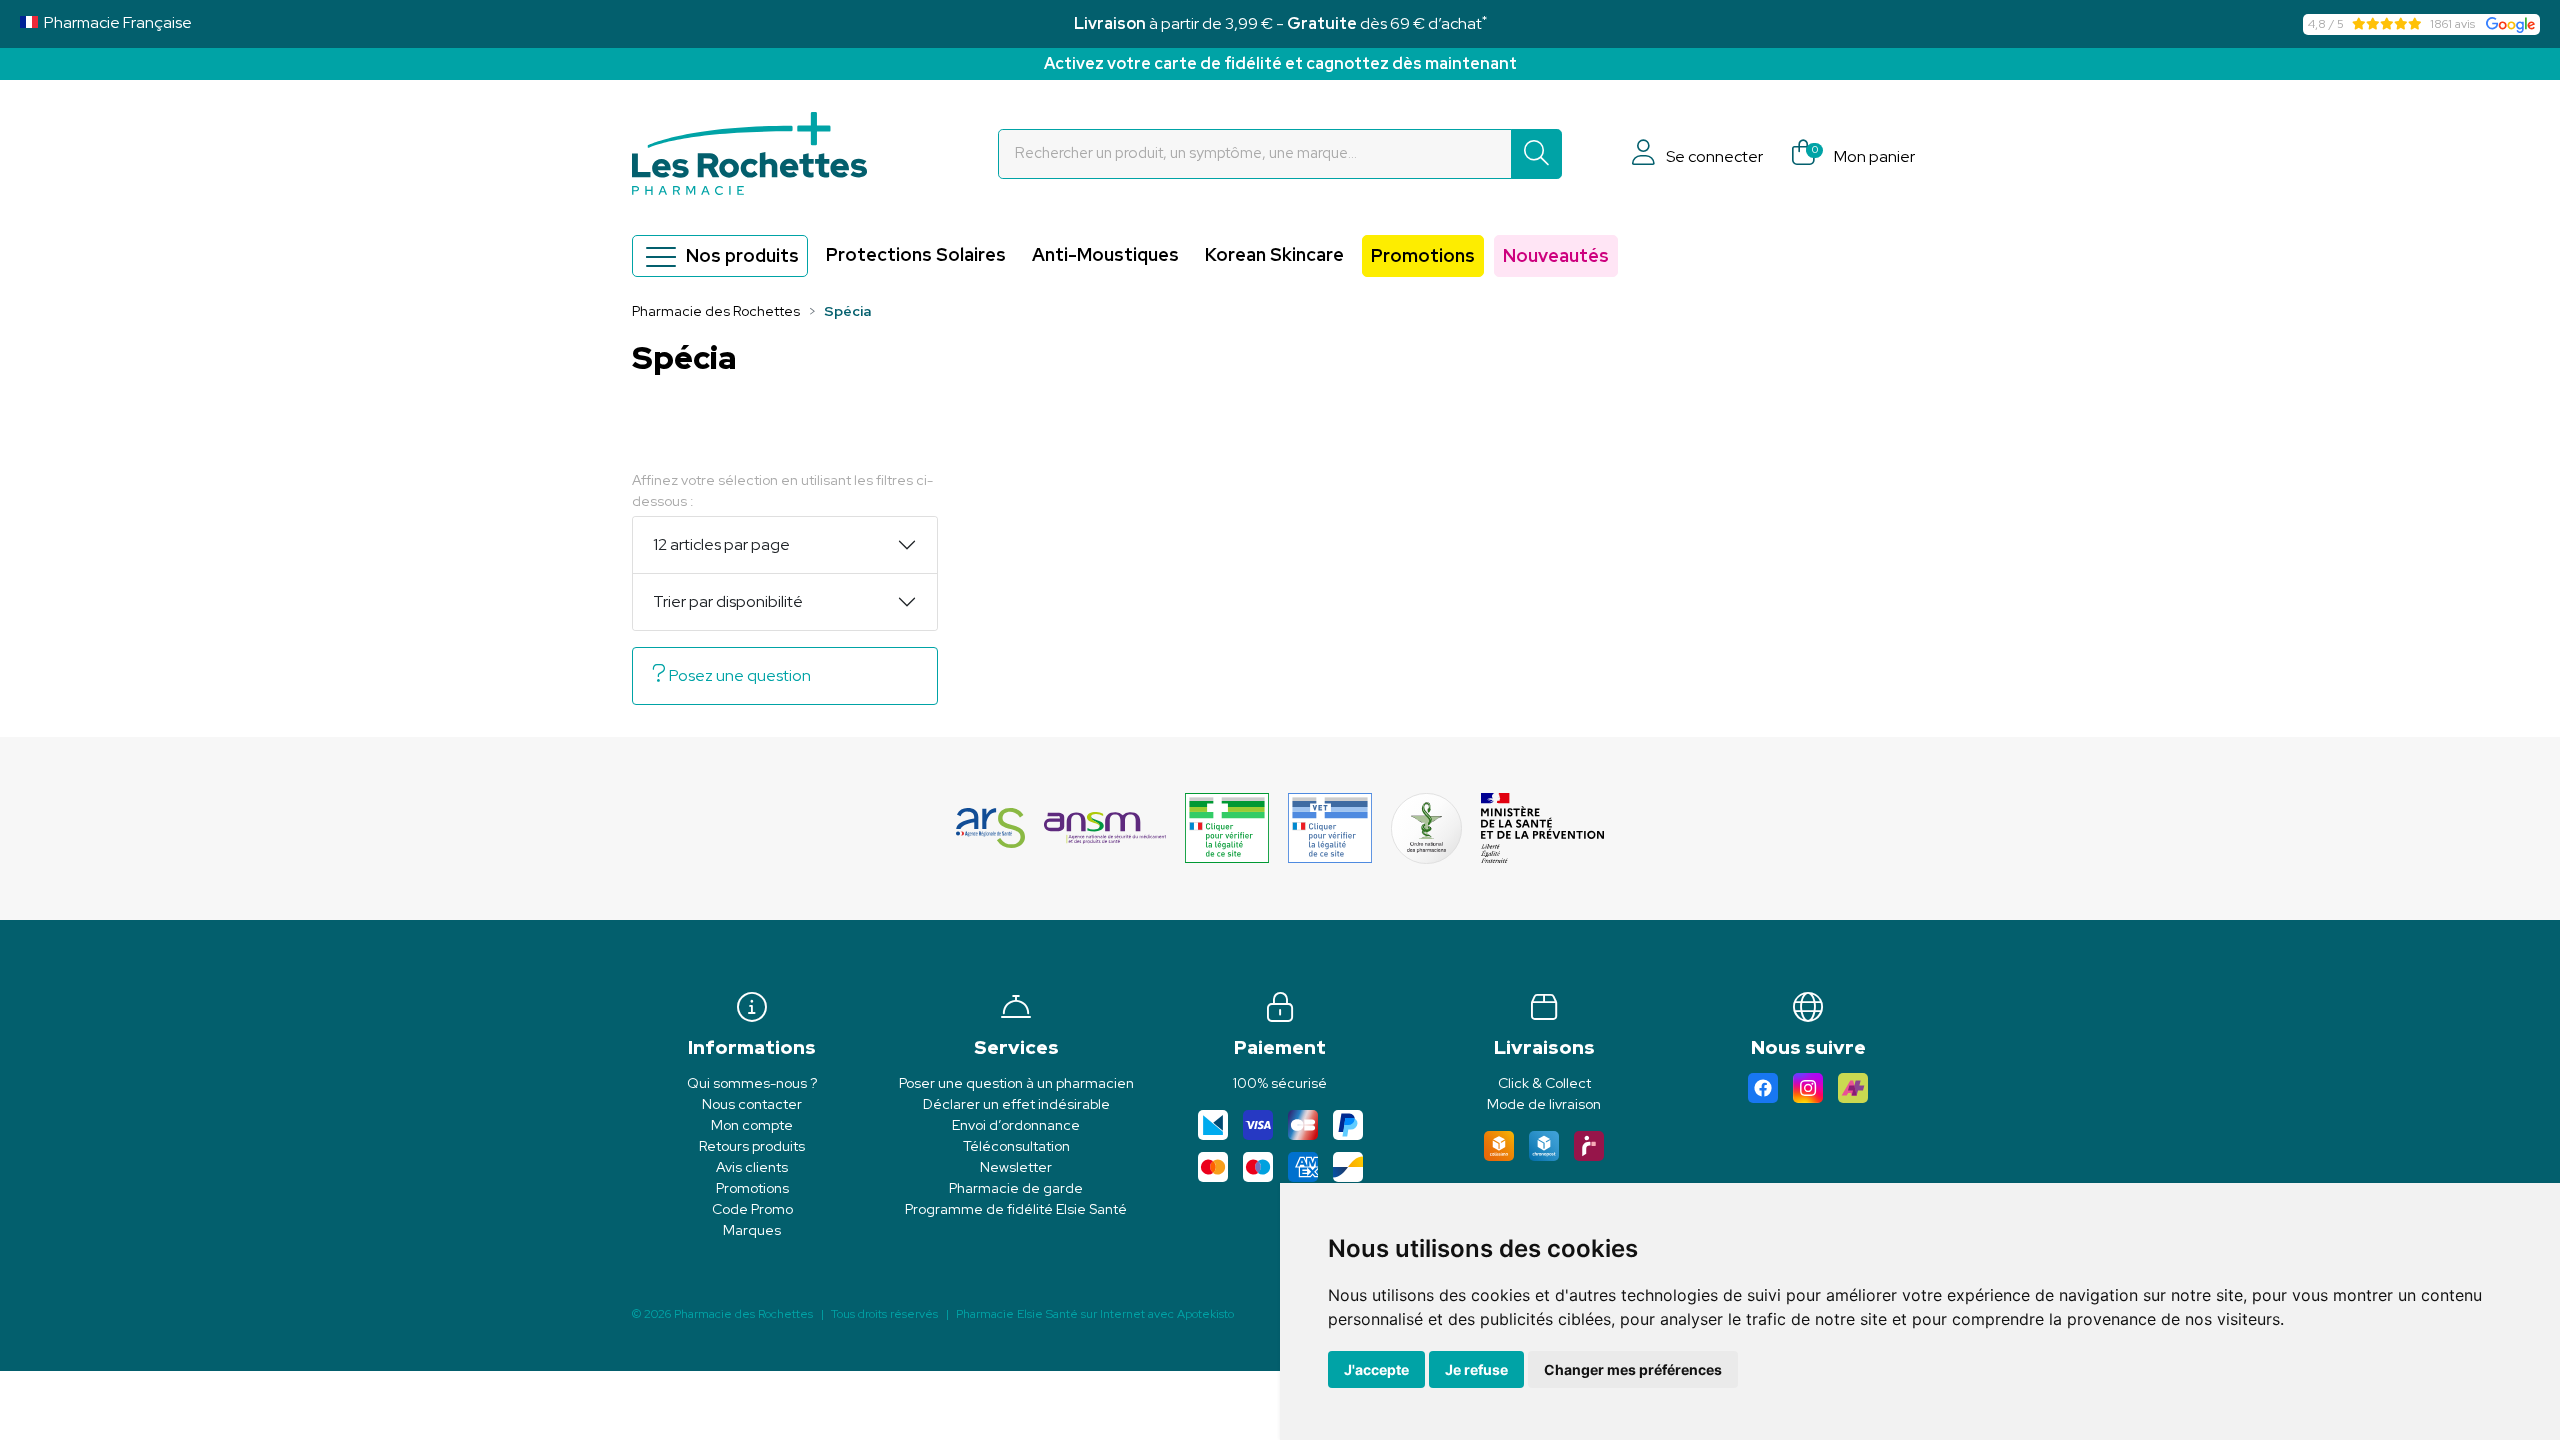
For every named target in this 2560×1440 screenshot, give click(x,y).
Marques (752, 1230)
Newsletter (1016, 1167)
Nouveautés (1556, 255)
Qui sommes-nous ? (752, 1083)
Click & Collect (1544, 1083)
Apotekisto (1095, 1314)
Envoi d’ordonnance (1016, 1125)
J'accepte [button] (1376, 1369)
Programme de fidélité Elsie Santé (1016, 1209)
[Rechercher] (1536, 154)
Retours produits (752, 1146)
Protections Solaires (916, 254)
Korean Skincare (1274, 254)
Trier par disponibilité (728, 601)
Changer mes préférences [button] (1633, 1369)
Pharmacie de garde (1016, 1188)
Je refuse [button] (1476, 1369)
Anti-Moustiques (1105, 254)
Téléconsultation (1016, 1146)
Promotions (1423, 255)
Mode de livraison (1544, 1104)
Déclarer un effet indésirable (1016, 1104)
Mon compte (752, 1125)
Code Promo (752, 1209)
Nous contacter (752, 1104)
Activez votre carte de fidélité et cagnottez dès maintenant (1280, 63)
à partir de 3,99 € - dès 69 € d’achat (1280, 23)
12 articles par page (721, 544)
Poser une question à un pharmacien (1016, 1083)
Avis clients (752, 1167)
